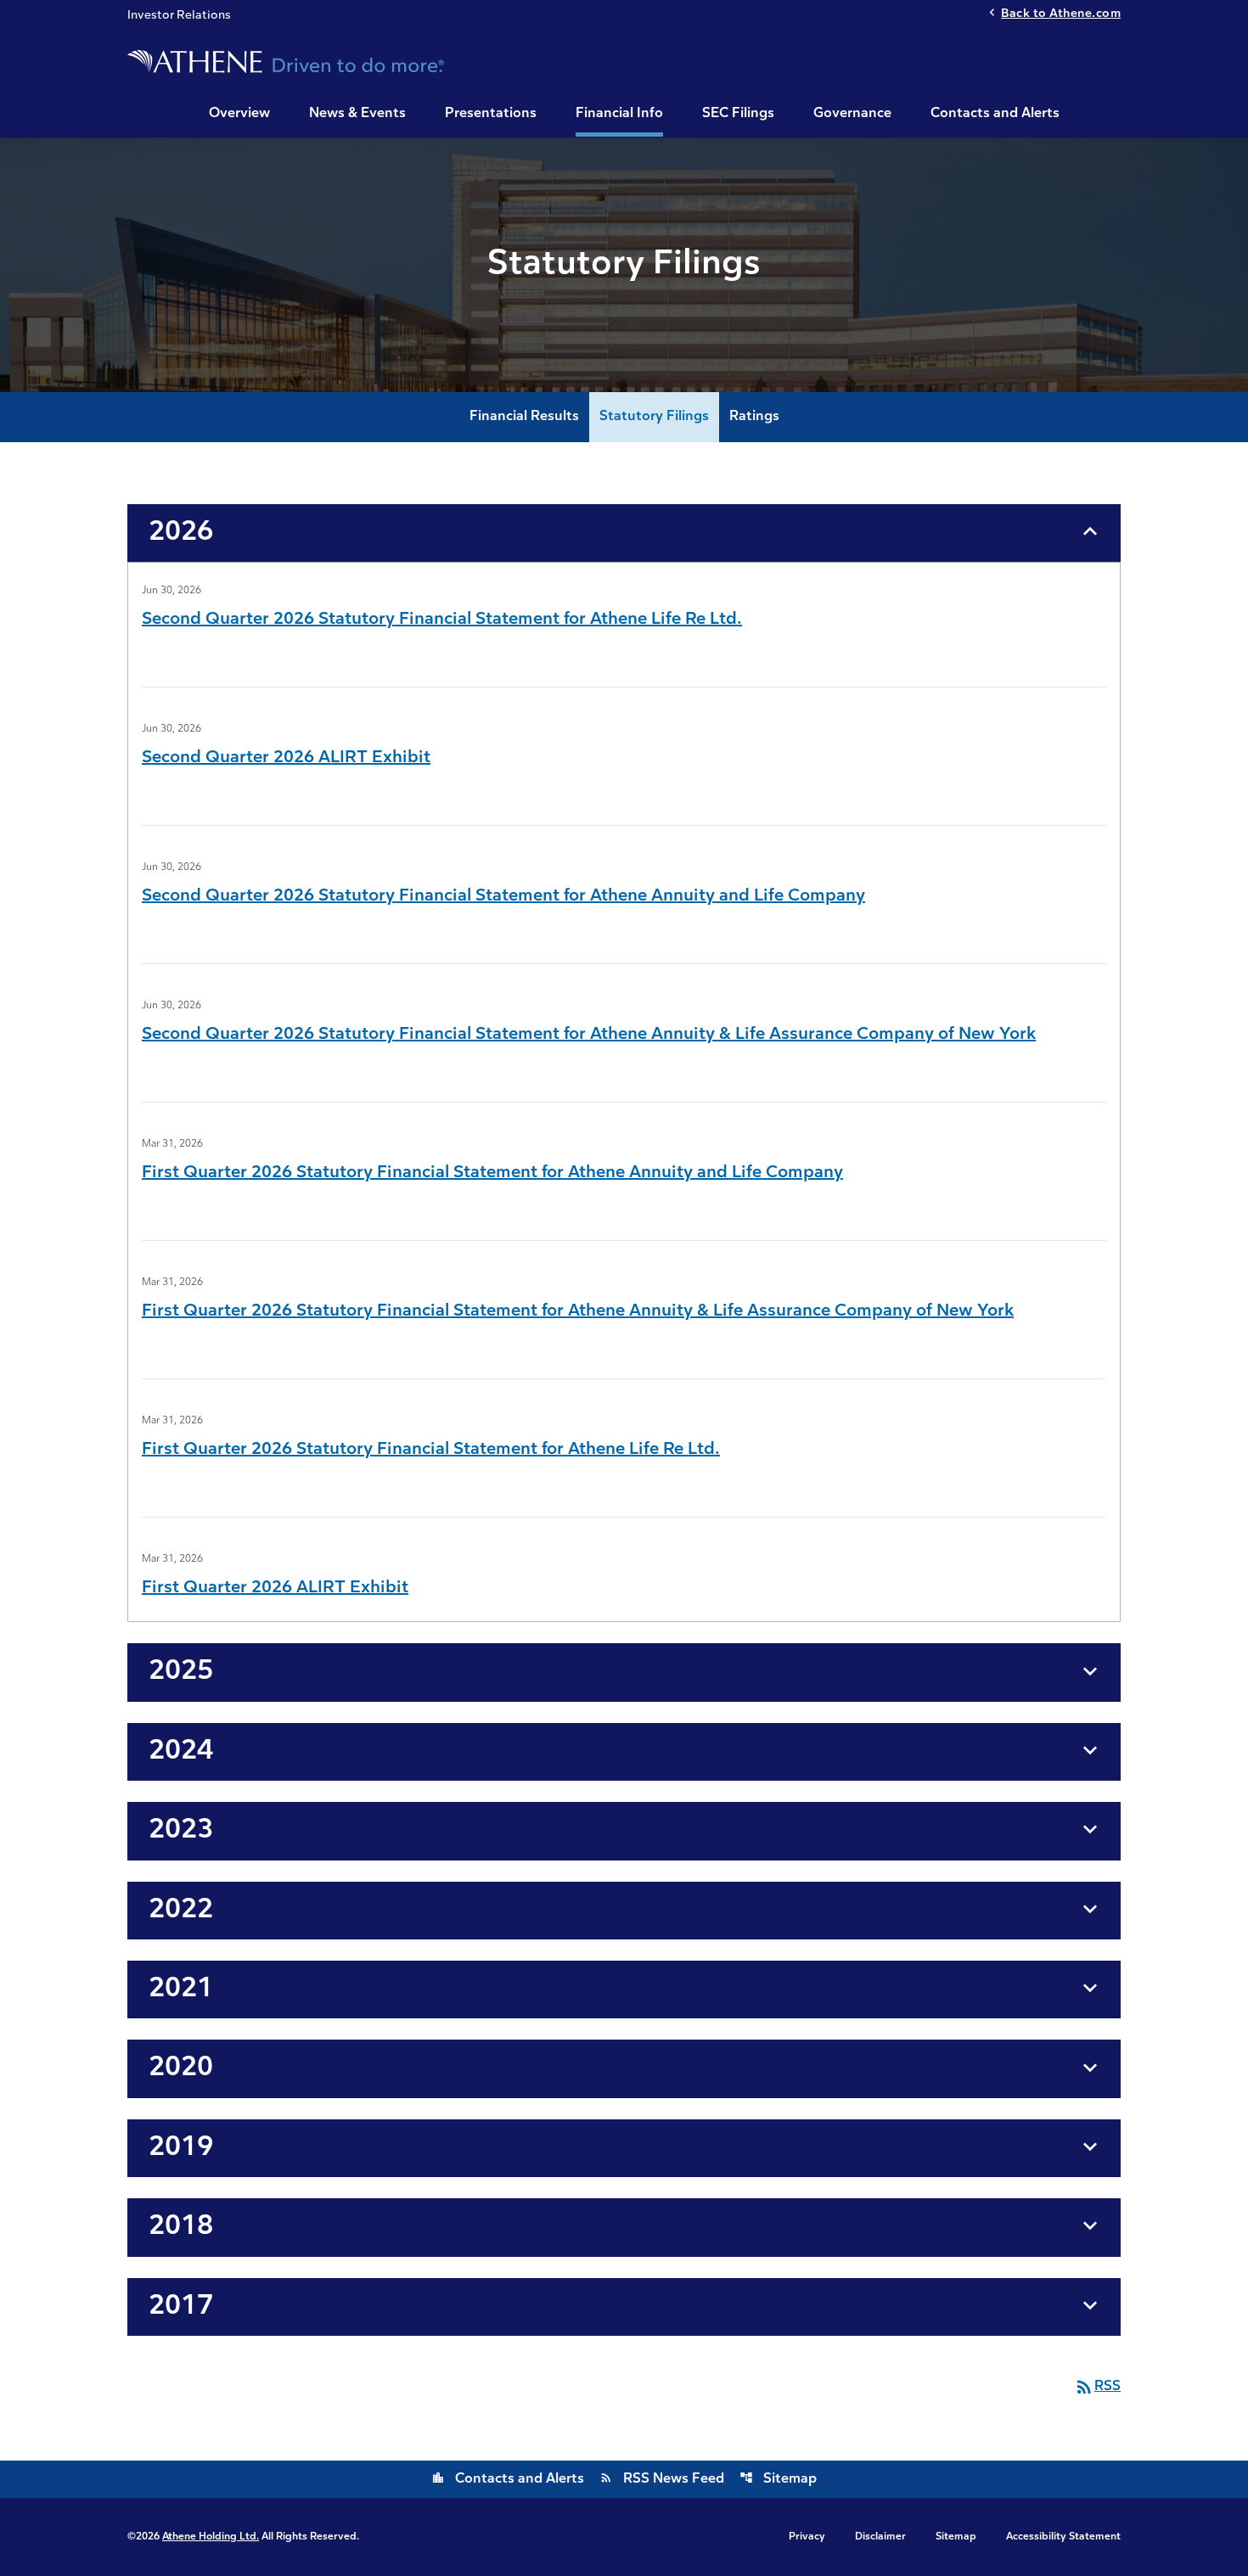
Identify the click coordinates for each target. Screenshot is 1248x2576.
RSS (1097, 2387)
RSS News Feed (662, 2479)
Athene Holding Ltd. (211, 2537)
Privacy (807, 2537)
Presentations (491, 114)
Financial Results (524, 417)
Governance (852, 114)
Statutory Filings (654, 417)
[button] (624, 533)
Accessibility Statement (1063, 2537)
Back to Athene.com (1061, 14)
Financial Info (619, 114)
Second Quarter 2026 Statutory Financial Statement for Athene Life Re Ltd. (442, 620)
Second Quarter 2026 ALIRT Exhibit (286, 758)
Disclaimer (880, 2537)
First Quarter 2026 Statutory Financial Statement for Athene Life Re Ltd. (431, 1450)
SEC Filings (738, 114)
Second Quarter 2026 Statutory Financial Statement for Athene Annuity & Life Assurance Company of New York (589, 1035)
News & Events (357, 114)
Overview (239, 114)
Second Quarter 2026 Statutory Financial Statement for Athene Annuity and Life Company (503, 896)
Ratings (754, 417)
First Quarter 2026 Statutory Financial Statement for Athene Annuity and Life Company (492, 1173)
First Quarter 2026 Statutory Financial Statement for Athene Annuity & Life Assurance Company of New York (578, 1311)
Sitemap (778, 2479)
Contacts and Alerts (995, 114)
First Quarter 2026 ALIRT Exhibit (275, 1588)
